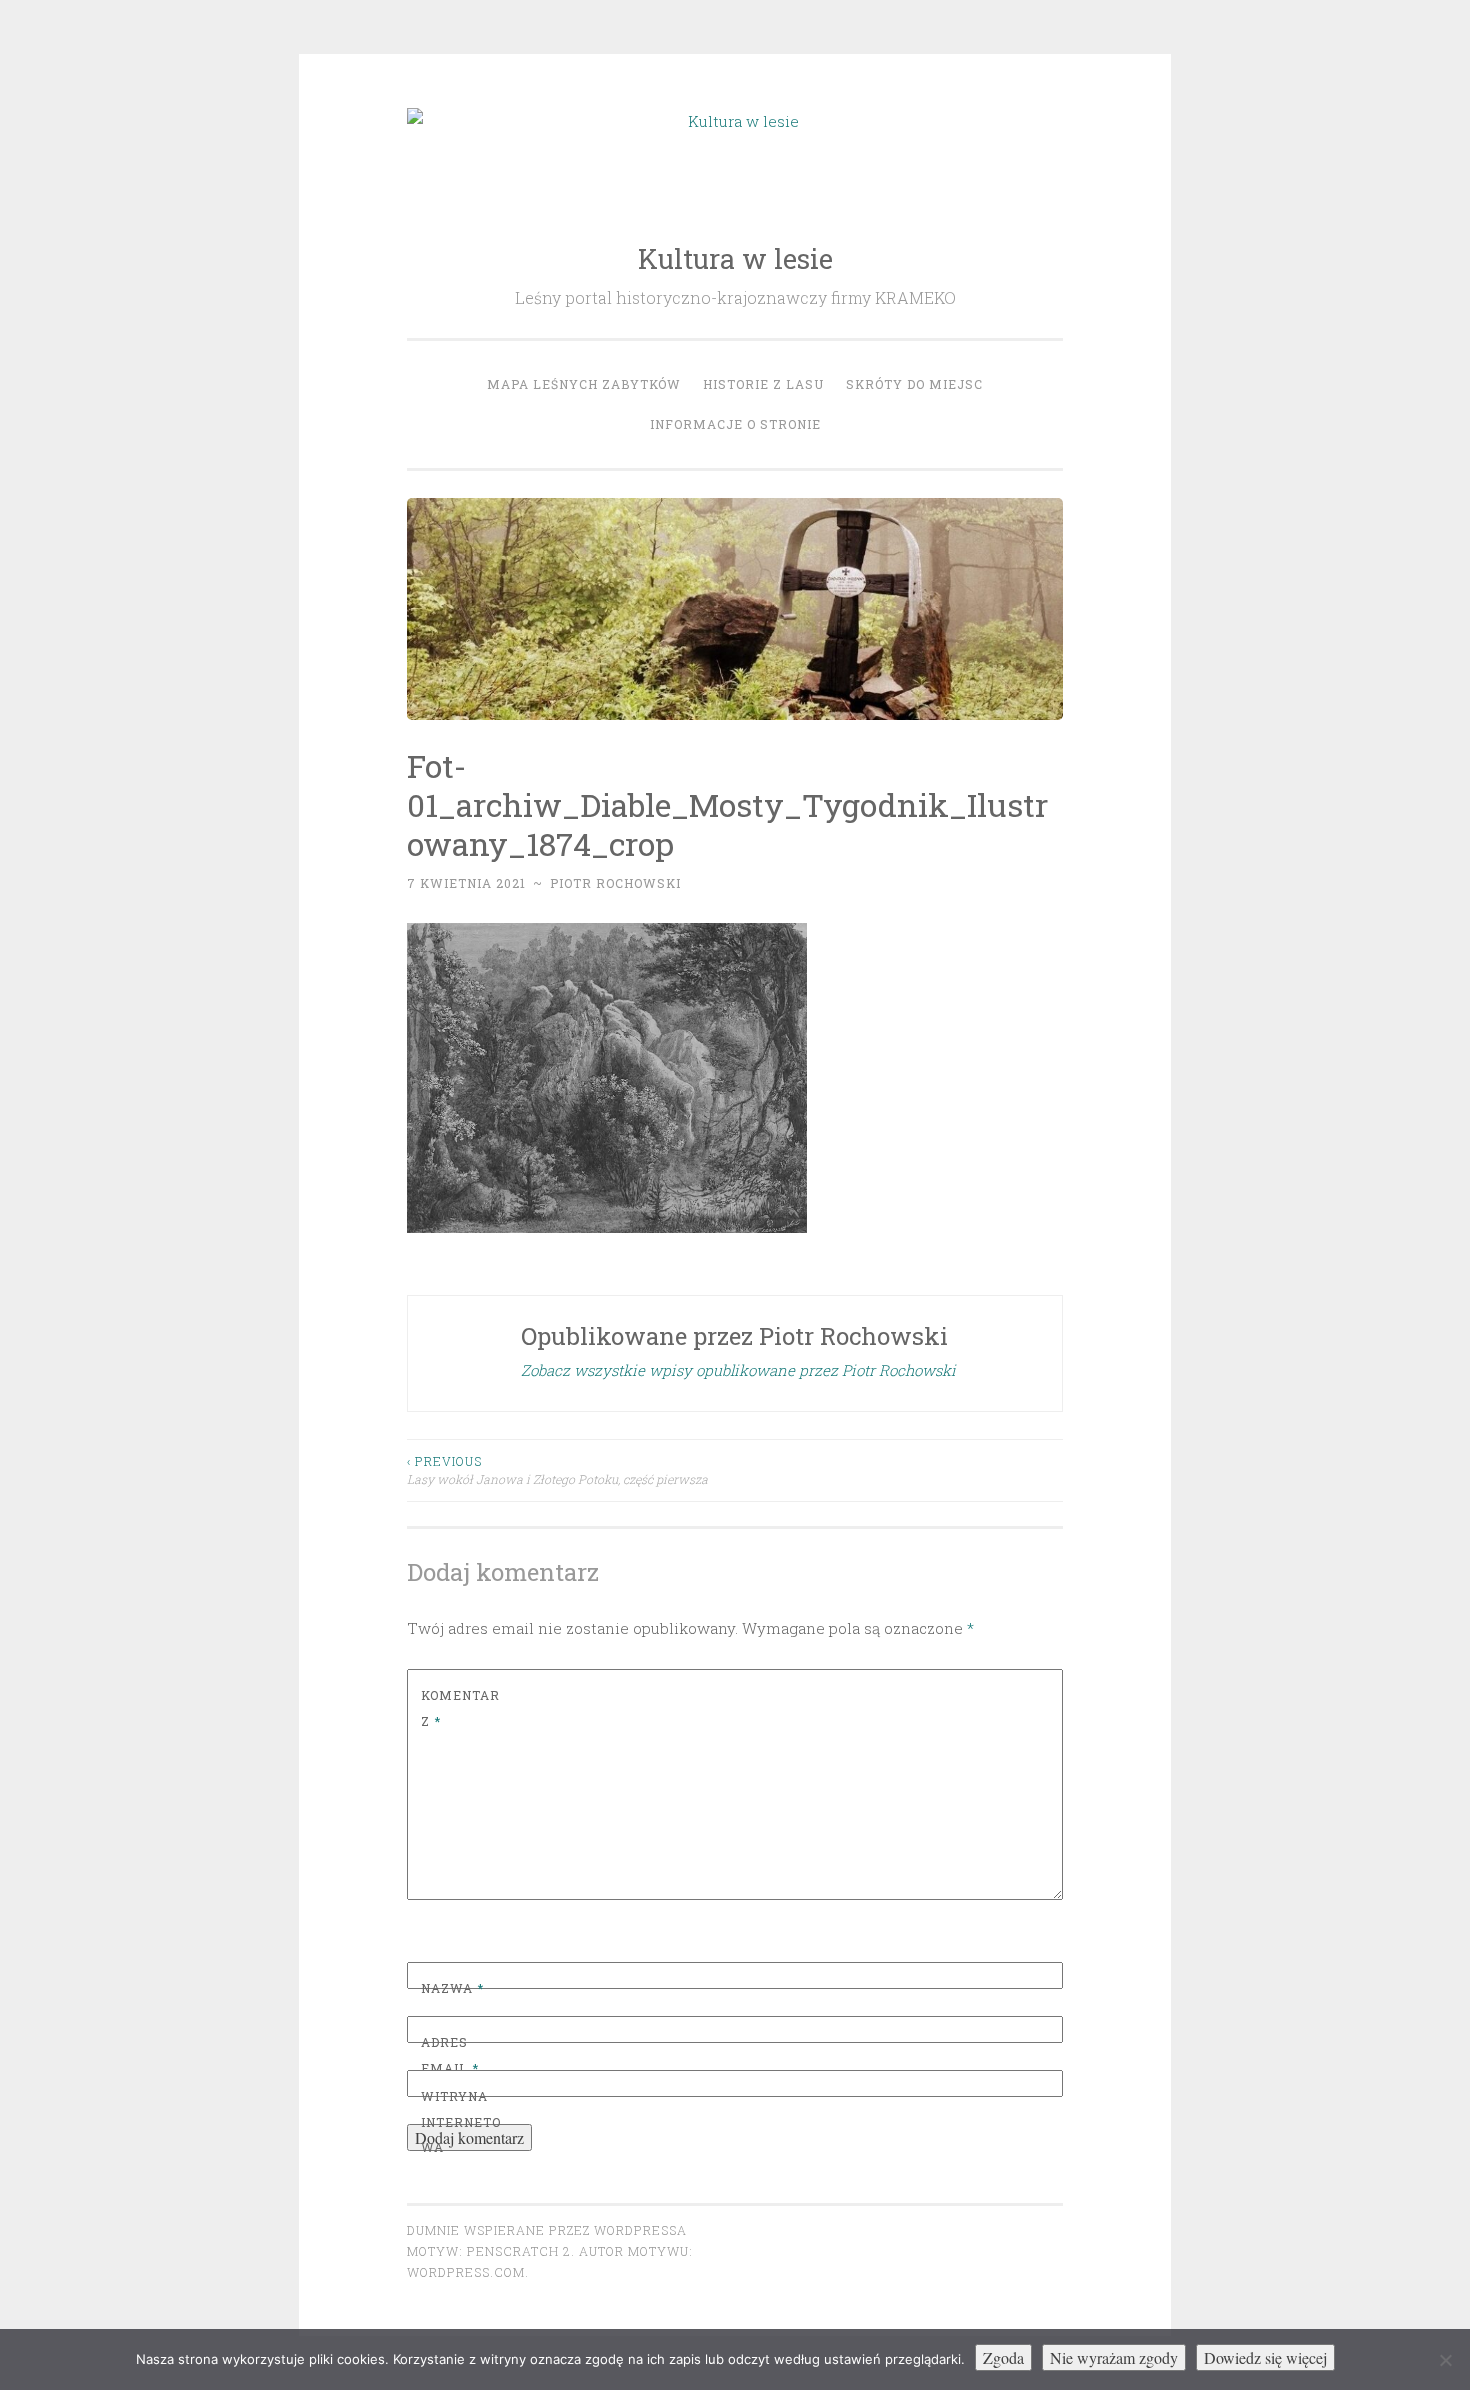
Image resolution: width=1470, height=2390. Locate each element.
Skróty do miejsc (914, 384)
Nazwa (452, 1988)
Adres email (450, 2055)
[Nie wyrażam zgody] (1445, 2360)
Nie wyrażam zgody (1114, 2357)
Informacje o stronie (735, 424)
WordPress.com (466, 2272)
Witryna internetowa (461, 2121)
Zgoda (1003, 2357)
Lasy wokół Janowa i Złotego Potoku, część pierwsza (557, 1470)
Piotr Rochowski (615, 883)
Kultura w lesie (735, 258)
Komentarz (460, 1708)
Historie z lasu (763, 384)
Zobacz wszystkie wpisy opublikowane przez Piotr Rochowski (738, 1370)
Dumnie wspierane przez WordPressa (547, 2230)
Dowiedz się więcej (1265, 2357)
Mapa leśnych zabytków (584, 384)
